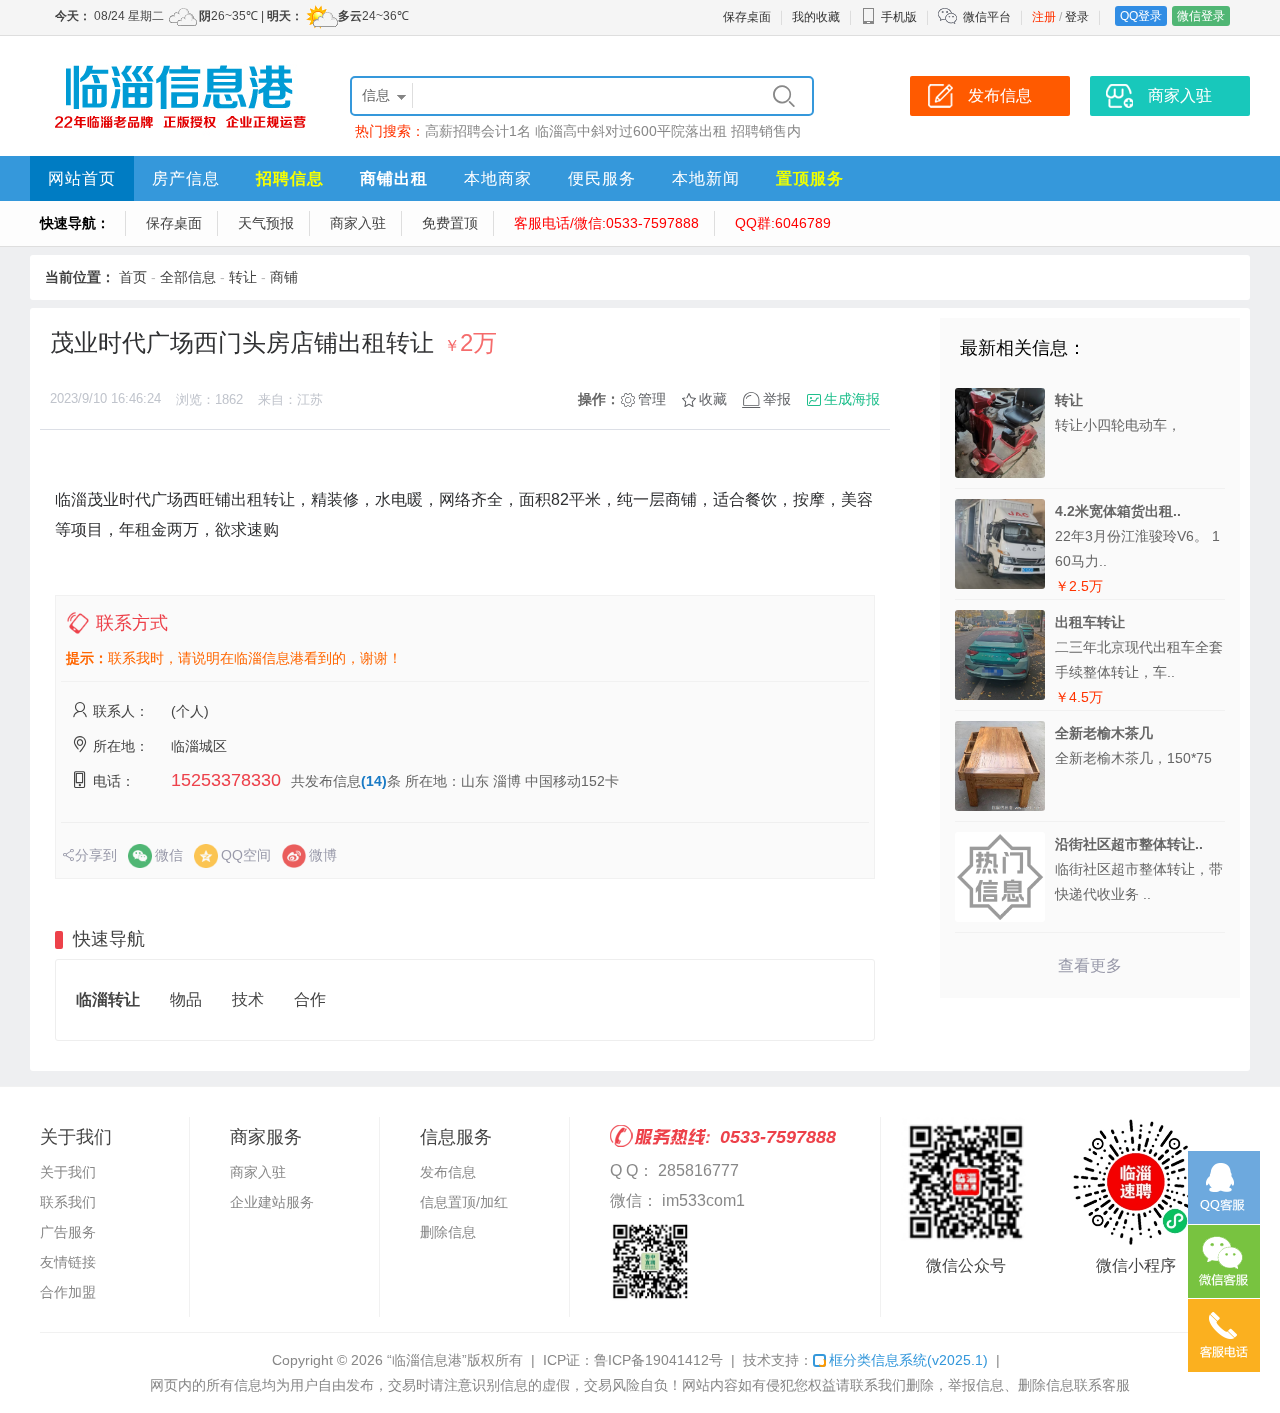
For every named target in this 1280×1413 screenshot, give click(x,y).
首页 (133, 277)
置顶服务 (810, 178)
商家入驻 (358, 223)
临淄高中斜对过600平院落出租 (631, 131)
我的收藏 (816, 17)
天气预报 (266, 223)
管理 (652, 399)
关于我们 (68, 1172)
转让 (243, 277)
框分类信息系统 (908, 1360)
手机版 (899, 17)
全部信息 (188, 277)
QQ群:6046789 (783, 223)
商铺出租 (394, 178)
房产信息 (186, 178)
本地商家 (498, 178)
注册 (1044, 17)
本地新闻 (706, 178)
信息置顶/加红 (464, 1202)
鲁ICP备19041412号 (658, 1360)
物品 (186, 999)
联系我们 (68, 1202)
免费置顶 (450, 223)
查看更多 (1090, 965)
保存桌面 (747, 17)
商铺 (284, 277)
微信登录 (1201, 16)
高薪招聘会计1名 (478, 131)
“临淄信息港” (427, 1360)
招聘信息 (290, 178)
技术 (248, 999)
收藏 (713, 399)
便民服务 (602, 178)
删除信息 (448, 1232)
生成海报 (852, 399)
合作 (310, 999)
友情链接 (68, 1262)
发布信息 (448, 1172)
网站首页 (82, 178)
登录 (1077, 17)
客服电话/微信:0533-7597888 (606, 223)
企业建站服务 (272, 1202)
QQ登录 (1141, 16)
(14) (374, 781)
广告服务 (68, 1232)
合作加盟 (68, 1292)
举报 (777, 399)
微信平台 (987, 17)
